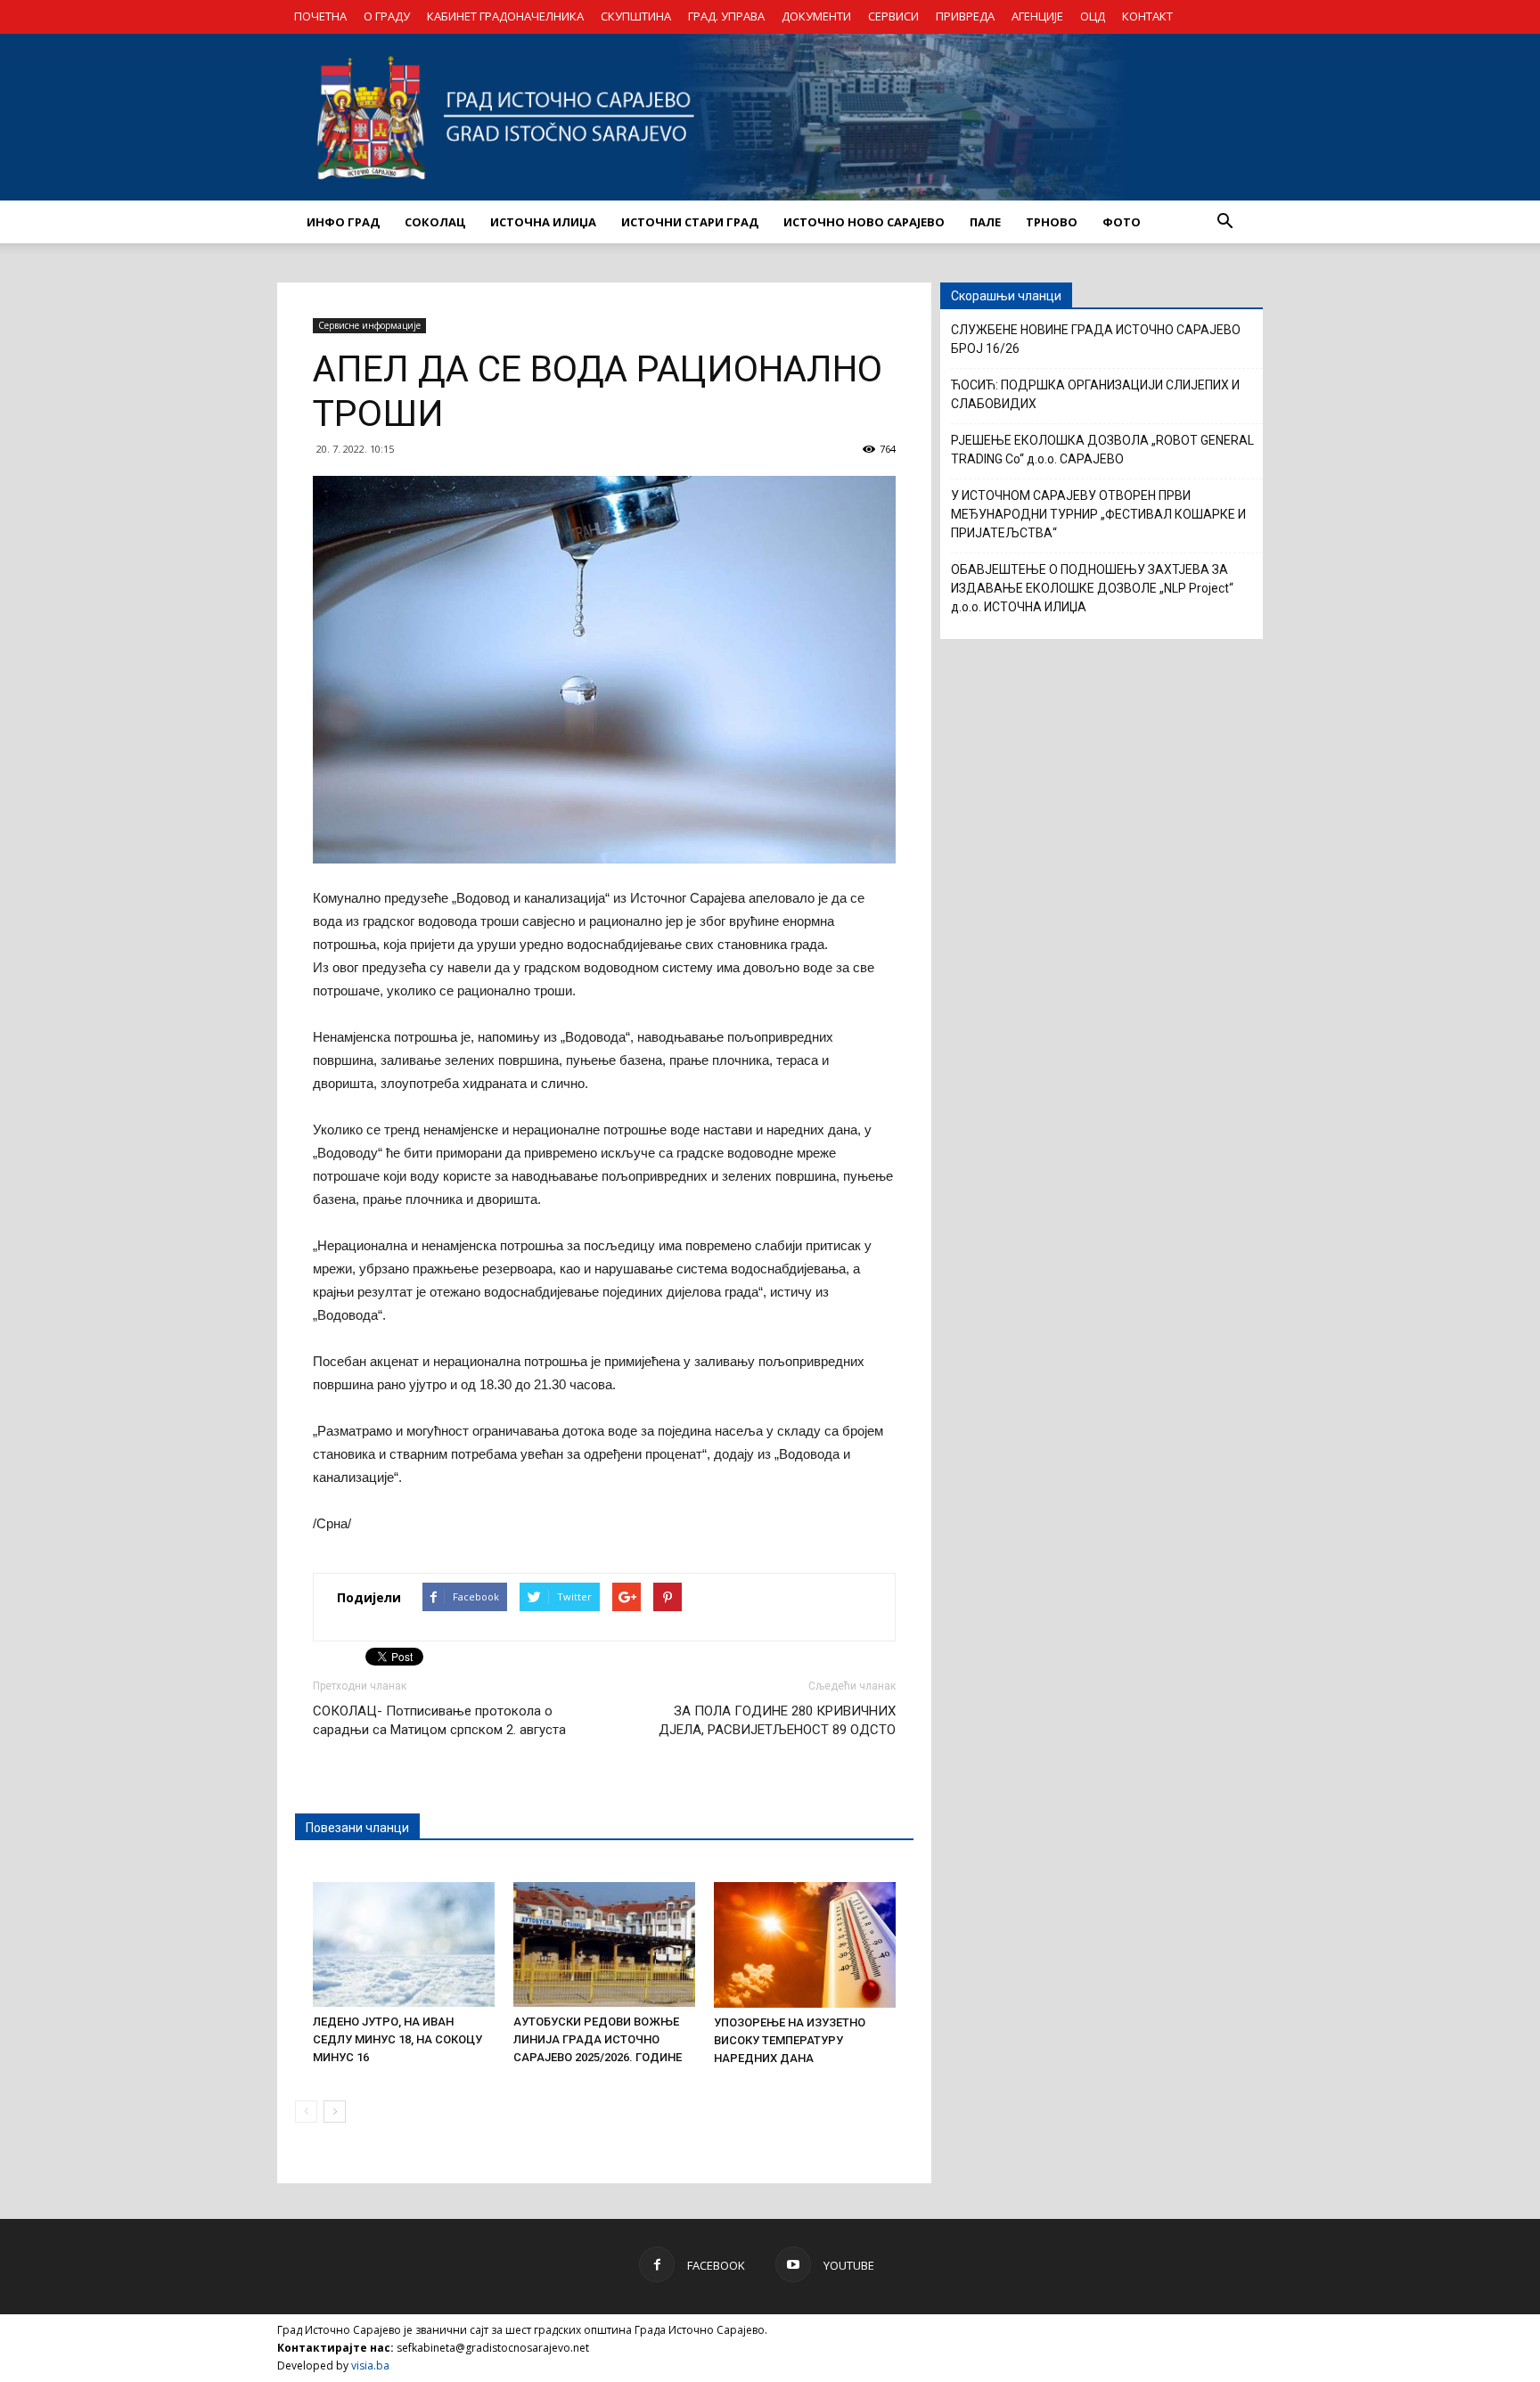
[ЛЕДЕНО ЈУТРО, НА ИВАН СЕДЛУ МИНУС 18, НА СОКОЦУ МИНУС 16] (404, 1944)
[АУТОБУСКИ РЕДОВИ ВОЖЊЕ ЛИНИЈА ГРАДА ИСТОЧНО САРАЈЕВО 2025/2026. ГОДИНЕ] (604, 1944)
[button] (1225, 222)
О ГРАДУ (387, 16)
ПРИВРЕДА (965, 16)
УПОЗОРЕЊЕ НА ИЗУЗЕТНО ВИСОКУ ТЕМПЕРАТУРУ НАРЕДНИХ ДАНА (790, 2040)
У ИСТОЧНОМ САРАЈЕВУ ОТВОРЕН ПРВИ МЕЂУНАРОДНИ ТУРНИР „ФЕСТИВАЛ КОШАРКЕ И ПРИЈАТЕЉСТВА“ (1098, 514)
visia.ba (370, 2366)
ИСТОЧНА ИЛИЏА (543, 222)
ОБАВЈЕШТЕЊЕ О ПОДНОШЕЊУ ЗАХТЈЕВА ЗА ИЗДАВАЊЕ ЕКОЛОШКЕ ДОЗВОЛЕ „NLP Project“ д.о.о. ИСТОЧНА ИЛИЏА (1092, 588)
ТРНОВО (1052, 222)
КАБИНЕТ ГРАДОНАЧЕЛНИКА (505, 16)
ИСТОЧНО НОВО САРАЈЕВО (864, 222)
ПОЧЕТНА (320, 16)
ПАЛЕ (985, 222)
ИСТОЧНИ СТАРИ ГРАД (690, 222)
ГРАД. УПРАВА (726, 16)
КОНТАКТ (1147, 16)
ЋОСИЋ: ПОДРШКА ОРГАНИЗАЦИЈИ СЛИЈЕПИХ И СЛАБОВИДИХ (1095, 394)
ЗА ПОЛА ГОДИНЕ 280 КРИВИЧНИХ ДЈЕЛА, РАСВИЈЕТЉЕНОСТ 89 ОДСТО (777, 1720)
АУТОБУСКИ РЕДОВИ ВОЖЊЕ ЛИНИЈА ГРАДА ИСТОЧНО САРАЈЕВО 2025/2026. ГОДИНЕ (598, 2039)
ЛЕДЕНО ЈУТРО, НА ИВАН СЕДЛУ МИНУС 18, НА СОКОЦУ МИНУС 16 (397, 2039)
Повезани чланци (357, 1828)
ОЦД (1093, 16)
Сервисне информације (369, 325)
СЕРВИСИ (893, 16)
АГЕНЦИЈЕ (1037, 16)
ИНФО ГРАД (343, 222)
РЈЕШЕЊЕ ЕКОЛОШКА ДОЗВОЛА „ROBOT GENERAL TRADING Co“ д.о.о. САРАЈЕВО (1102, 450)
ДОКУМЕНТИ (816, 16)
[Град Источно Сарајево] (770, 117)
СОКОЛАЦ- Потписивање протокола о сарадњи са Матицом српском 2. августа (439, 1720)
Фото (1122, 222)
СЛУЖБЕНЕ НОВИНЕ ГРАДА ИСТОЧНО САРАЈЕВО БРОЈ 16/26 (1096, 339)
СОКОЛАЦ (435, 222)
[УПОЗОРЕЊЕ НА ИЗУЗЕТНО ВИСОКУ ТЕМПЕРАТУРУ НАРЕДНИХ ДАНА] (805, 1945)
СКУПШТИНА (636, 16)
